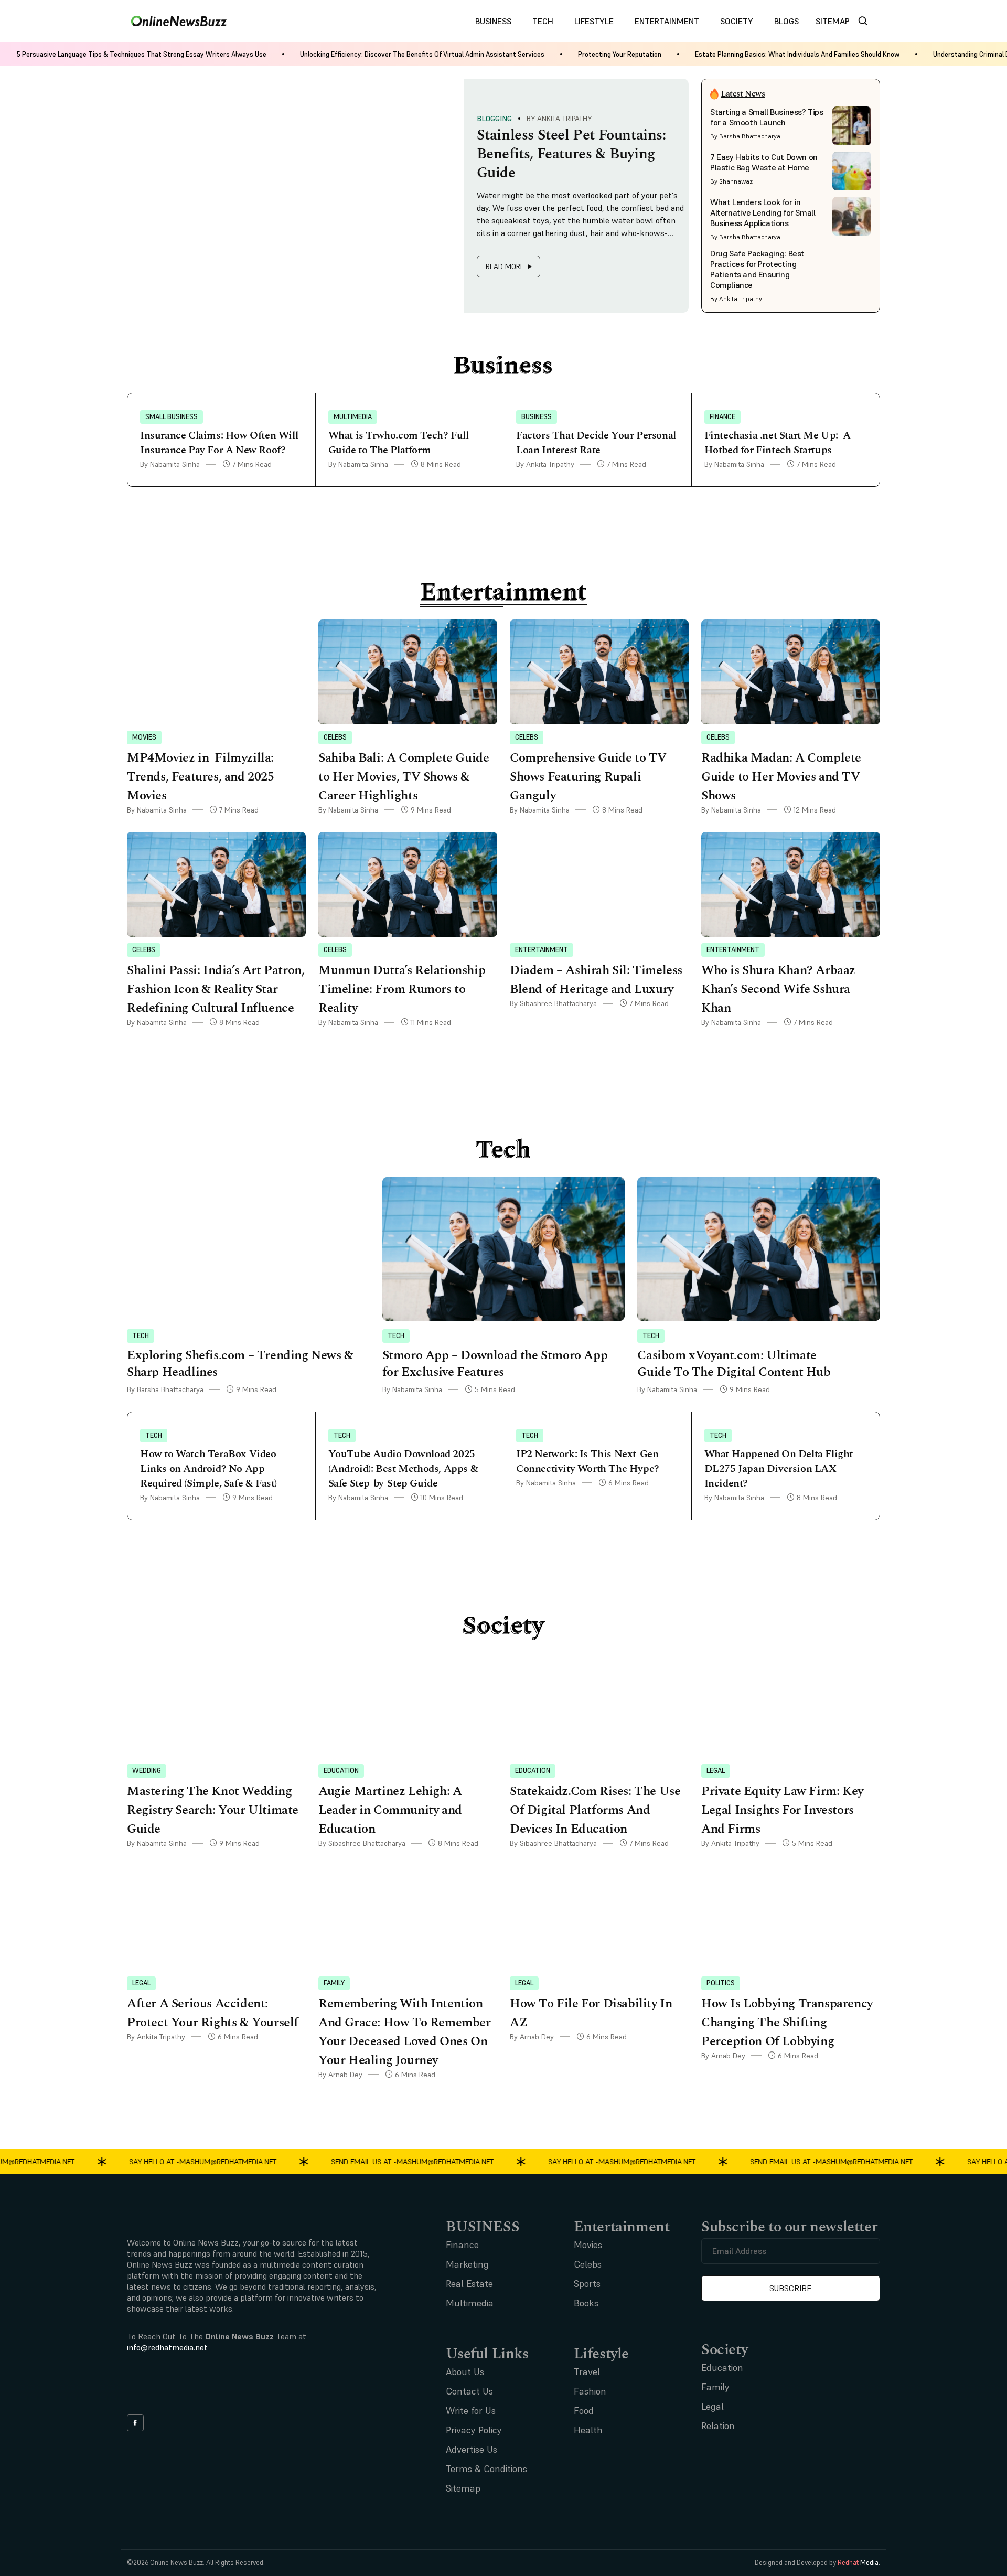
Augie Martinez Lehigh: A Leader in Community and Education (390, 1810)
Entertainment (667, 21)
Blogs (786, 21)
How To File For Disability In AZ (591, 2013)
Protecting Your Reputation (620, 54)
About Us (465, 2372)
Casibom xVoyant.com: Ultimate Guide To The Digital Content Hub (735, 1364)
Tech (543, 21)
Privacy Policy (474, 2430)
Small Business (172, 417)
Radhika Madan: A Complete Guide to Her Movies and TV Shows (781, 777)
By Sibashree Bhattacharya (553, 1003)
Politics (721, 1983)
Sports (587, 2284)
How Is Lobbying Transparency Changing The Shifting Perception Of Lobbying (787, 2023)
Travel (587, 2372)
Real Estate (469, 2284)
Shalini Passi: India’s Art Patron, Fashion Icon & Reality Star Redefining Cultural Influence (216, 989)
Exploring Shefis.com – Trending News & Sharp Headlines (240, 1364)
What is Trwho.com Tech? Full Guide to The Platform (399, 443)
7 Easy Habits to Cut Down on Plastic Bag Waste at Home (764, 162)
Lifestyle (594, 21)
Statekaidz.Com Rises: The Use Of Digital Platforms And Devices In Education (595, 1810)
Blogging (495, 119)
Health (588, 2430)
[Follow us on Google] (185, 2388)
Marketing (467, 2264)
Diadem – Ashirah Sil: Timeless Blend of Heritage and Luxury (596, 980)
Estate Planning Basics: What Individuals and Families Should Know (797, 54)
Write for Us (471, 2411)
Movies (144, 737)
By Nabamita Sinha (170, 464)
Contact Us (469, 2391)
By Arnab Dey (340, 2075)
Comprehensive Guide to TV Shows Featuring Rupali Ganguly (588, 777)
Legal (716, 1771)
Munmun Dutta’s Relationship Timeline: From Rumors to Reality (402, 989)
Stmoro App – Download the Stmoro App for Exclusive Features (495, 1364)
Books (586, 2303)
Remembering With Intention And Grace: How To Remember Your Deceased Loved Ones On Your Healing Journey (405, 2032)
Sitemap (833, 21)
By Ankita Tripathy (559, 119)
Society (737, 21)
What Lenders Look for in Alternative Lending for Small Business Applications (763, 212)
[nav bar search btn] (867, 21)
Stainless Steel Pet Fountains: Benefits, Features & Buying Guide (571, 154)
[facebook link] (135, 2423)
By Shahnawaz (731, 181)
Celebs (335, 737)
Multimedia (353, 417)
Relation (718, 2426)
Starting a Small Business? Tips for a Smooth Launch (767, 117)
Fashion (590, 2391)
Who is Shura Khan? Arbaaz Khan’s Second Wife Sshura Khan (778, 989)
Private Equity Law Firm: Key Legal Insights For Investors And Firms (782, 1810)
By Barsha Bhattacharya (745, 136)
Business (493, 21)
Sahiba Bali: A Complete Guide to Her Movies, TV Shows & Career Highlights (404, 777)
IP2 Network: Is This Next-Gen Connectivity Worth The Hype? (588, 1461)
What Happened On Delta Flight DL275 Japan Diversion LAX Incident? (779, 1469)
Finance (722, 417)
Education (341, 1771)
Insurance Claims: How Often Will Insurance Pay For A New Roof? (219, 443)
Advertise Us (472, 2449)
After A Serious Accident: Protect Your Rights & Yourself (213, 2013)
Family (334, 1983)
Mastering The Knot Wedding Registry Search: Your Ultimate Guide (213, 1810)
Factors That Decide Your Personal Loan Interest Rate (596, 443)
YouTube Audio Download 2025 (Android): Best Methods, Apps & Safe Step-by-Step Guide (403, 1469)
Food (584, 2411)
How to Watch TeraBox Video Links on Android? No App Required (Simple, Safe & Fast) (210, 1469)
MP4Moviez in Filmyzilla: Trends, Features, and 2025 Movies (201, 777)
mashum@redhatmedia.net (203, 2161)
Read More (505, 266)
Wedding (147, 1771)
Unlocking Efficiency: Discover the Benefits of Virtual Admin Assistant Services (422, 54)
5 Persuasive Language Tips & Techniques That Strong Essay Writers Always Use (142, 54)
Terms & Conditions (486, 2469)
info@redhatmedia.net (167, 2347)
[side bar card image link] (852, 126)
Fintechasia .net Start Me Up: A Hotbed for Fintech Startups (778, 443)
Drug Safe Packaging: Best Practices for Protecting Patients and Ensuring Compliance (757, 269)
